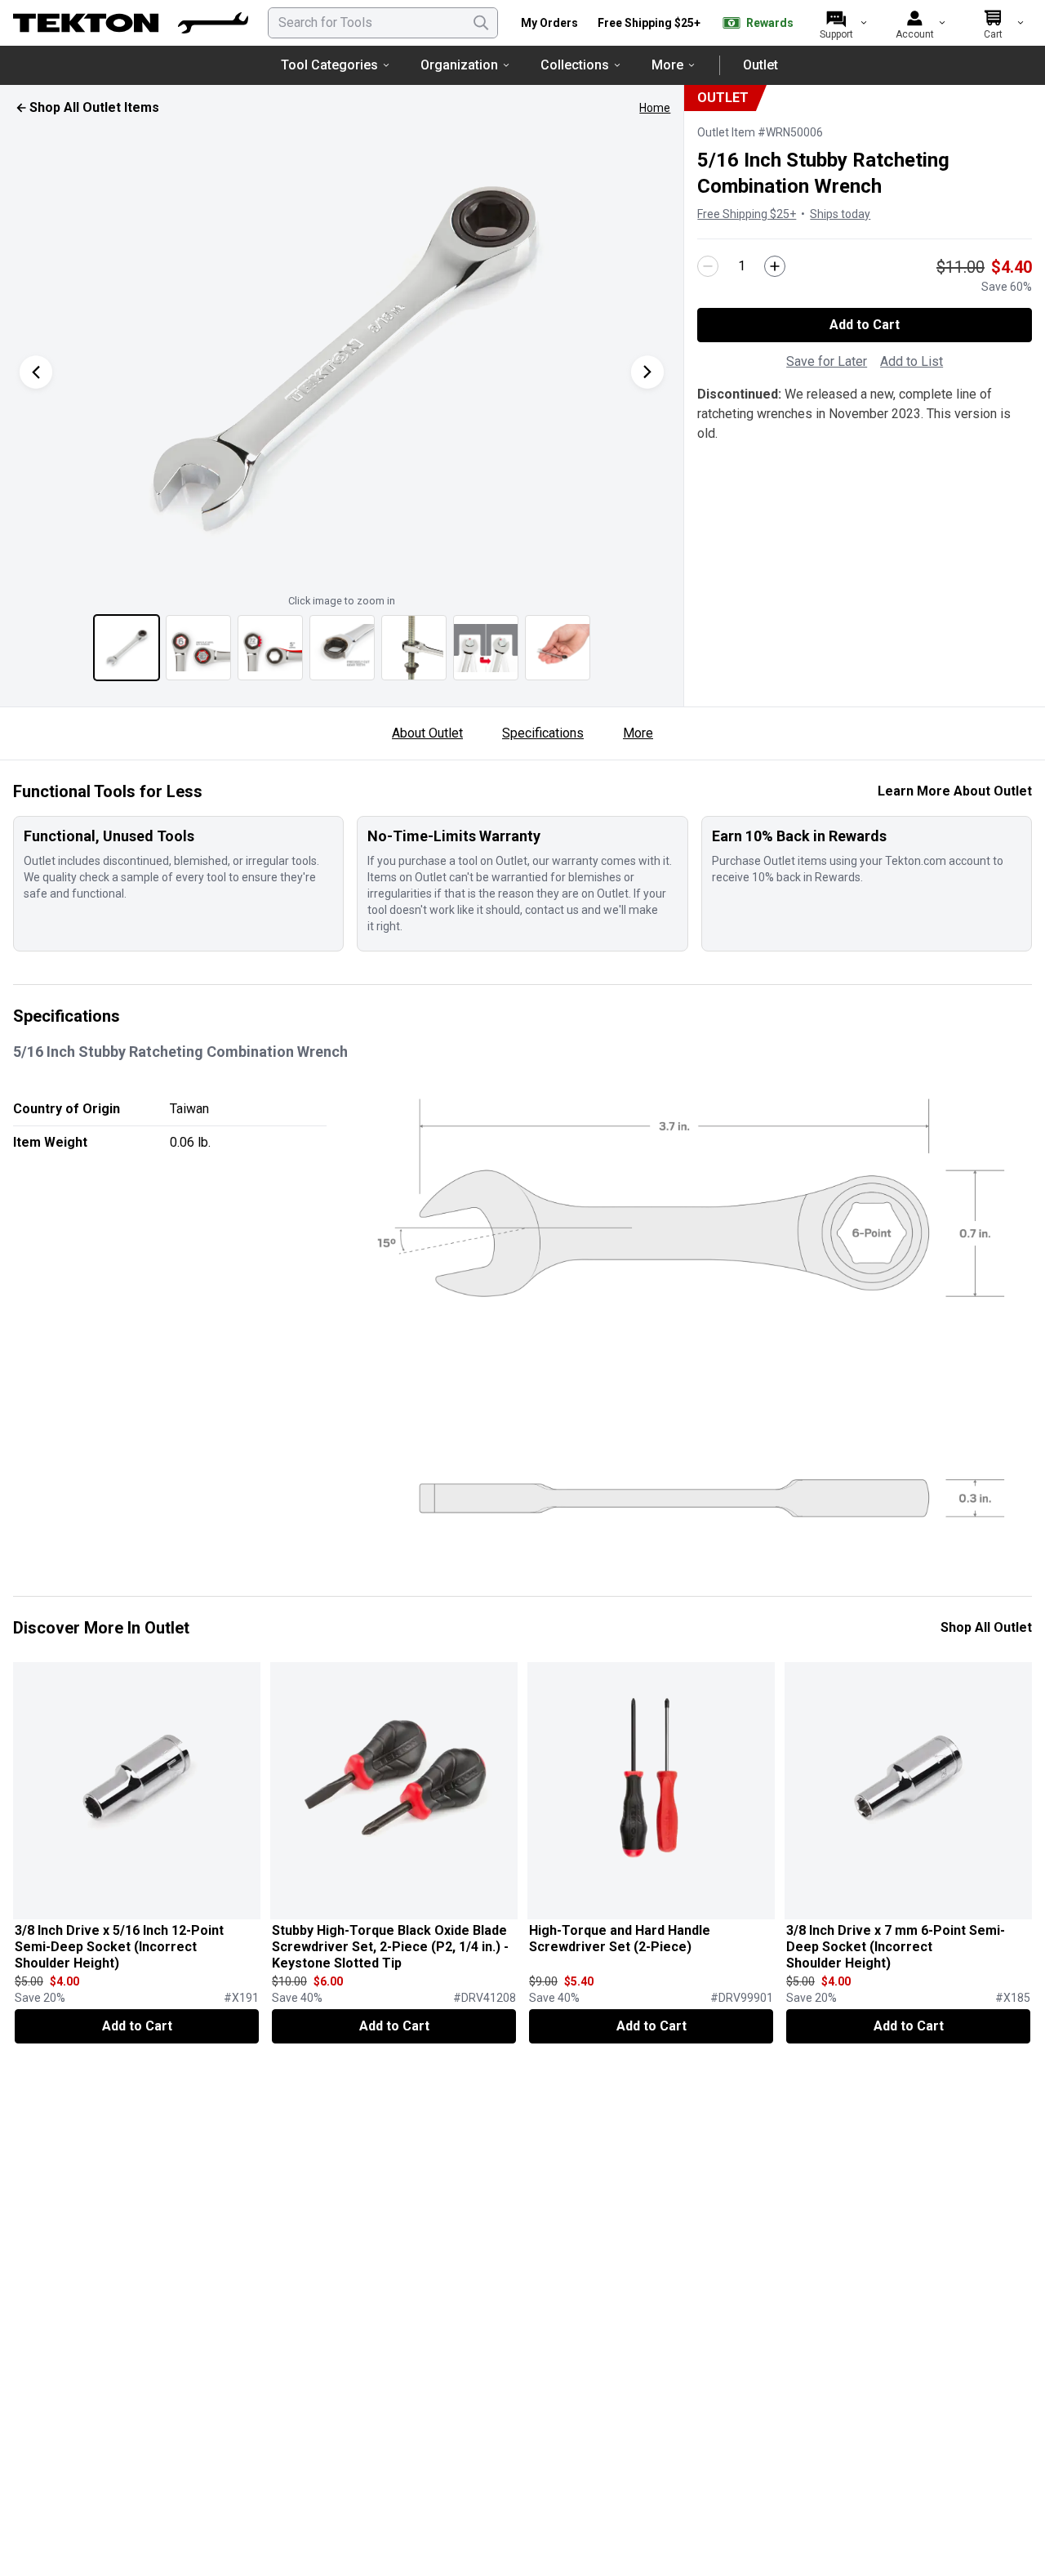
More (667, 65)
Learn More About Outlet (955, 791)
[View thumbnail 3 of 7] (270, 648)
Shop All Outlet (986, 1627)
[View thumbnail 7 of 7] (558, 648)
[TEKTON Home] (131, 23)
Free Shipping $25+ (649, 23)
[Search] (481, 23)
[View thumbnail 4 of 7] (342, 648)
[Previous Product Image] (36, 372)
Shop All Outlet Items (94, 107)
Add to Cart (865, 325)
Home (655, 108)
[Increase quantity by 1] (775, 266)
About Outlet (427, 733)
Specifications (543, 733)
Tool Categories (329, 65)
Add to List (912, 361)
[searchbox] (383, 23)
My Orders (549, 23)
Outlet (760, 65)
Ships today (840, 214)
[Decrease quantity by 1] (708, 266)
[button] (342, 355)
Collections (575, 65)
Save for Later (827, 361)
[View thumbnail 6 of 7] (486, 648)
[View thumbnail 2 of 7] (198, 648)
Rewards (770, 23)
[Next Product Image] (647, 372)
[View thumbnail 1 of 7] (127, 648)
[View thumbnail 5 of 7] (414, 648)
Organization (459, 65)
